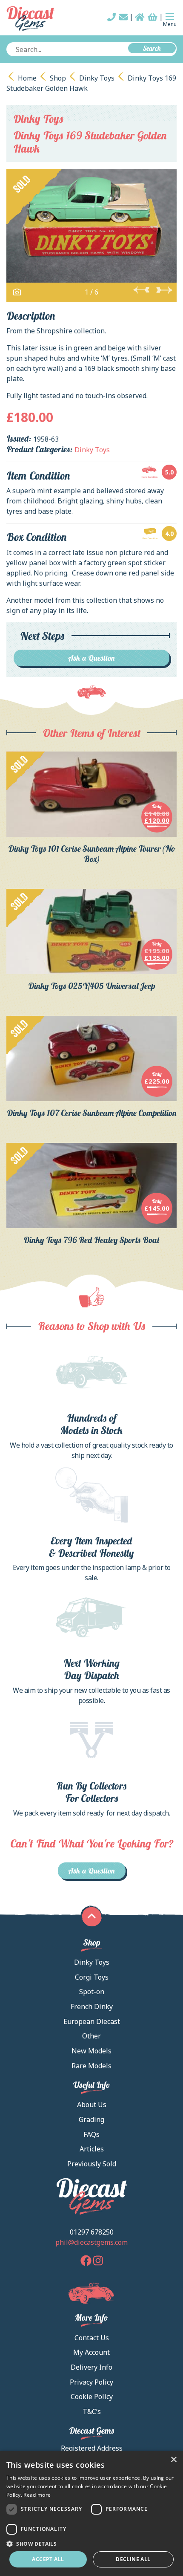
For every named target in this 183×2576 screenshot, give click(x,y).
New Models (91, 2051)
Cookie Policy (92, 2397)
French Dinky (92, 2006)
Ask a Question (92, 658)
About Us (92, 2105)
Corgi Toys (92, 1977)
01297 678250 (92, 2232)
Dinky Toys (97, 78)
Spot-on (92, 1992)
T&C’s (92, 2411)
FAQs (91, 2134)
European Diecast (92, 2021)
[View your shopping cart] (153, 17)
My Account (91, 2352)
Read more (37, 2495)
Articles (92, 2149)
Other (91, 2036)
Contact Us (92, 2338)
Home (27, 78)
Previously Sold (92, 2164)
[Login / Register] (140, 17)
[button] (91, 2544)
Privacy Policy (91, 2382)
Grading (91, 2119)
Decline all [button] (133, 2559)
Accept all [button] (48, 2559)
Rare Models (91, 2066)
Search (152, 48)
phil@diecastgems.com (91, 2242)
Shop (58, 78)
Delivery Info (91, 2367)
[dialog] (91, 2513)
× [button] (173, 2460)
